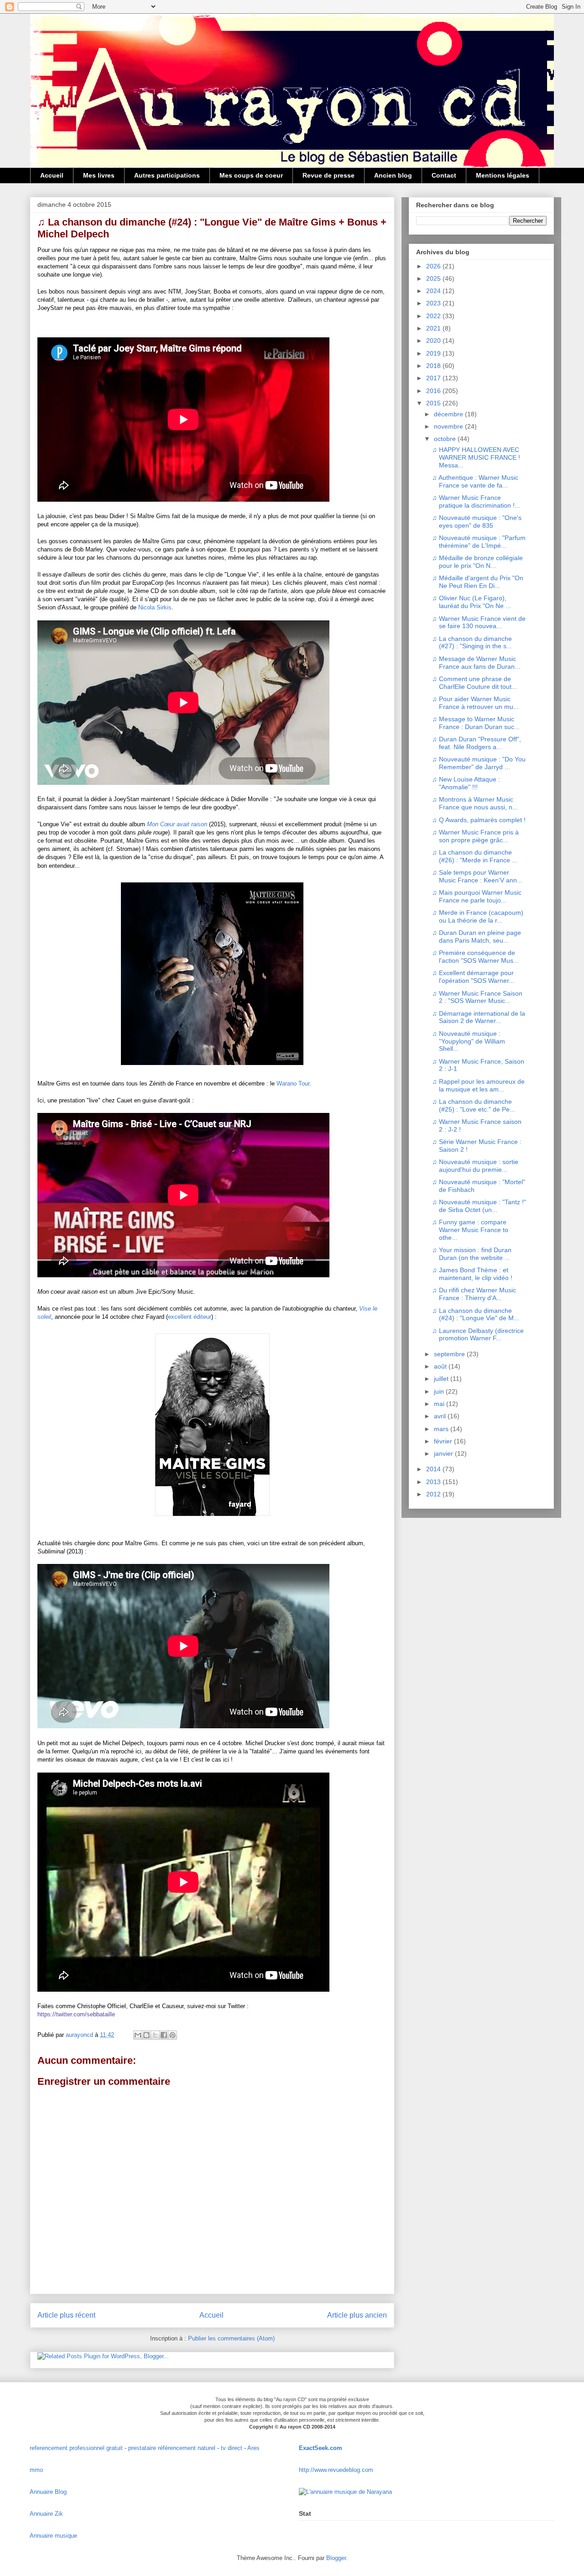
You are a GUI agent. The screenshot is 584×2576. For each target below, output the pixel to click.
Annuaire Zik (46, 2514)
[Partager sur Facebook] (164, 2035)
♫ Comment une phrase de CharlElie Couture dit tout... (474, 683)
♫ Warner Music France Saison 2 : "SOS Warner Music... (477, 997)
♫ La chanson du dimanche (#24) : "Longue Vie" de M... (476, 1314)
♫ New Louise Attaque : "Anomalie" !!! (466, 783)
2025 (434, 278)
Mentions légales (503, 175)
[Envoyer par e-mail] (138, 2035)
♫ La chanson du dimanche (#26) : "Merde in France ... (475, 856)
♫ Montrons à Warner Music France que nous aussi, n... (475, 803)
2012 (434, 1494)
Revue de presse (328, 175)
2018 (434, 366)
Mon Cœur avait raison (177, 824)
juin (440, 1391)
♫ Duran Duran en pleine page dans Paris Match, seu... (477, 936)
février (444, 1441)
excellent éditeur (190, 1317)
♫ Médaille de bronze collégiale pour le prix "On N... (477, 562)
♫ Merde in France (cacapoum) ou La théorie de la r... (478, 916)
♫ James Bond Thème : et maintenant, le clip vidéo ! (472, 1274)
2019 (434, 353)
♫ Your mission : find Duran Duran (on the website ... (472, 1254)
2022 (434, 316)
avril (441, 1416)
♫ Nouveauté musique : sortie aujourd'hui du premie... (475, 1166)
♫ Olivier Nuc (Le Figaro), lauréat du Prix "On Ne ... (472, 602)
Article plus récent (66, 2315)
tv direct (232, 2448)
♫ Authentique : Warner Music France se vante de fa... (475, 481)
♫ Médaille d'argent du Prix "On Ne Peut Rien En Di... (478, 582)
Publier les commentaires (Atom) (231, 2338)
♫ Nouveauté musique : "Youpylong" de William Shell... (469, 1041)
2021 (434, 328)
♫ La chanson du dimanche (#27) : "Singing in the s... (472, 643)
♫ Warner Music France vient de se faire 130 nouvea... (479, 622)
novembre (449, 426)
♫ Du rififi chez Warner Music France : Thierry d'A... (474, 1294)
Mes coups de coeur (251, 175)
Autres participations (167, 175)
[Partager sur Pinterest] (172, 2035)
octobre (446, 439)
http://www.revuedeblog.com (336, 2470)
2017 (434, 378)
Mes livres (99, 175)
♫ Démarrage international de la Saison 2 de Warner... (479, 1017)
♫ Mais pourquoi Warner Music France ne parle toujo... (477, 896)
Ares (253, 2448)
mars (442, 1429)
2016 (434, 391)
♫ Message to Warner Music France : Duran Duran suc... (476, 723)
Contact (444, 175)
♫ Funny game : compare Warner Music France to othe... (470, 1230)
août (441, 1366)
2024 (434, 291)
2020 (434, 341)
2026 (434, 266)
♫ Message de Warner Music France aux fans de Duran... (476, 663)
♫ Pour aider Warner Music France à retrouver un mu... (475, 703)
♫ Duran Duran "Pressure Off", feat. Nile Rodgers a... (477, 743)
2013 (434, 1482)
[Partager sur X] (155, 2035)
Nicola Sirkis (155, 607)
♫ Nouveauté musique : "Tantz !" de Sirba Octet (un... (479, 1206)
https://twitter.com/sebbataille (76, 2014)
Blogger (336, 2558)
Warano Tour (293, 1083)
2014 (434, 1469)
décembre (449, 414)
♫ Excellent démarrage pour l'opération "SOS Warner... (473, 977)
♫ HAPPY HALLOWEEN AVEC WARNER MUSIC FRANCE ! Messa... (476, 457)
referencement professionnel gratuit (76, 2448)
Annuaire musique (53, 2536)
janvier (444, 1453)
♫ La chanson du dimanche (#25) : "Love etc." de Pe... (474, 1105)
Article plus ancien (357, 2315)
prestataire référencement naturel (172, 2448)
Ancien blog (393, 175)
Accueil (52, 175)
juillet (442, 1379)
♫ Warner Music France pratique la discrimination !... (476, 501)
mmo (36, 2470)
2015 (434, 403)
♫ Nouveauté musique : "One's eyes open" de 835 (477, 522)
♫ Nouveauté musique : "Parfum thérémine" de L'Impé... (479, 542)
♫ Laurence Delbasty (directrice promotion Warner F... (478, 1335)
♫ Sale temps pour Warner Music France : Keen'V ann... (477, 876)
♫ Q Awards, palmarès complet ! (479, 820)
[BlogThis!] (146, 2035)
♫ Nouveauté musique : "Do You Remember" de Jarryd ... (479, 763)
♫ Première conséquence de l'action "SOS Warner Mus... (475, 957)
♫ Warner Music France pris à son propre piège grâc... (475, 836)
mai (440, 1404)
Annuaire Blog (48, 2492)
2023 (434, 303)
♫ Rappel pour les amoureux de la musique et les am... (478, 1085)
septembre (450, 1354)
